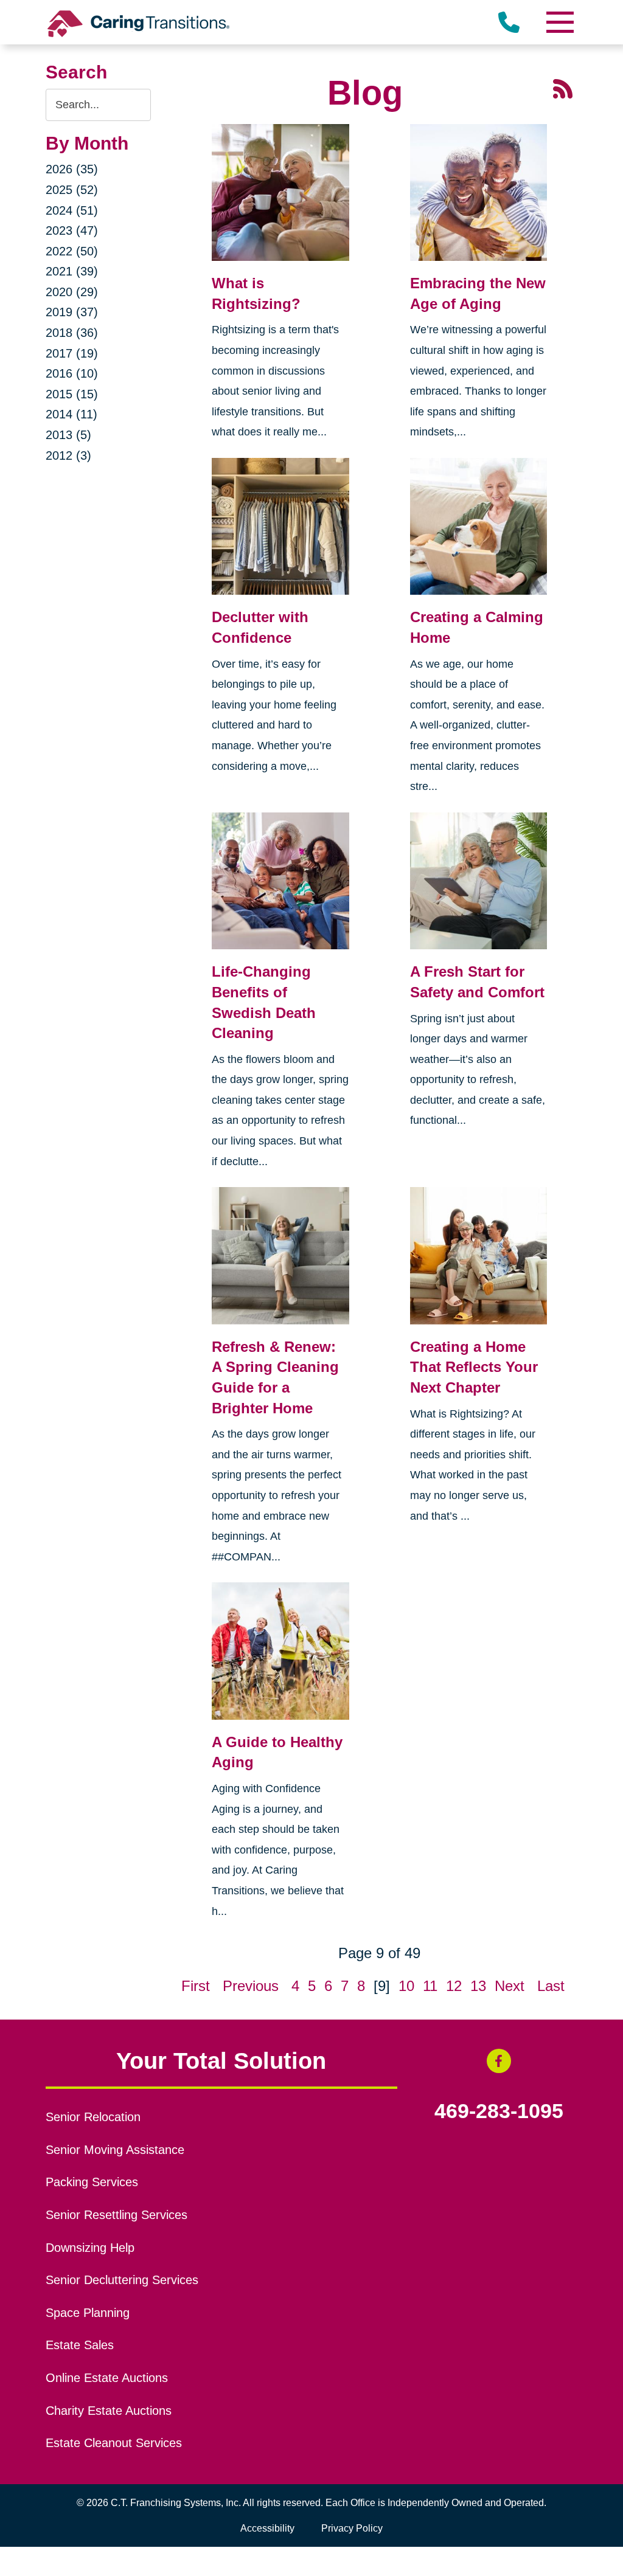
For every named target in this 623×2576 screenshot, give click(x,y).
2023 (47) (72, 230)
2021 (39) (72, 271)
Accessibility (267, 2528)
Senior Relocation (93, 2117)
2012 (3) (68, 455)
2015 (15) (72, 394)
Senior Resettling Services (117, 2215)
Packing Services (92, 2182)
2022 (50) (72, 251)
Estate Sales (80, 2345)
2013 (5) (68, 435)
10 (406, 1986)
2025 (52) (72, 190)
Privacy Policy (352, 2528)
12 (454, 1986)
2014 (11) (71, 414)
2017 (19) (72, 353)
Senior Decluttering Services (122, 2280)
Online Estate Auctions (107, 2378)
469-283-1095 (499, 2111)
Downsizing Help (90, 2248)
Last (551, 1986)
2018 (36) (72, 333)
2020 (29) (72, 292)
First (196, 1986)
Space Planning (88, 2313)
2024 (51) (72, 210)
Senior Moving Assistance (115, 2150)
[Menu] (559, 22)
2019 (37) (72, 312)
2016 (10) (72, 373)
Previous (251, 1986)
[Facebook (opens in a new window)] (499, 2061)
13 (478, 1986)
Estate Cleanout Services (114, 2443)
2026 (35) (72, 169)
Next (510, 1986)
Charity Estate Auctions (109, 2411)
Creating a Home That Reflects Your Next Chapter (474, 1367)
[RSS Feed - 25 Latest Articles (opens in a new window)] (563, 87)
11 (430, 1986)
